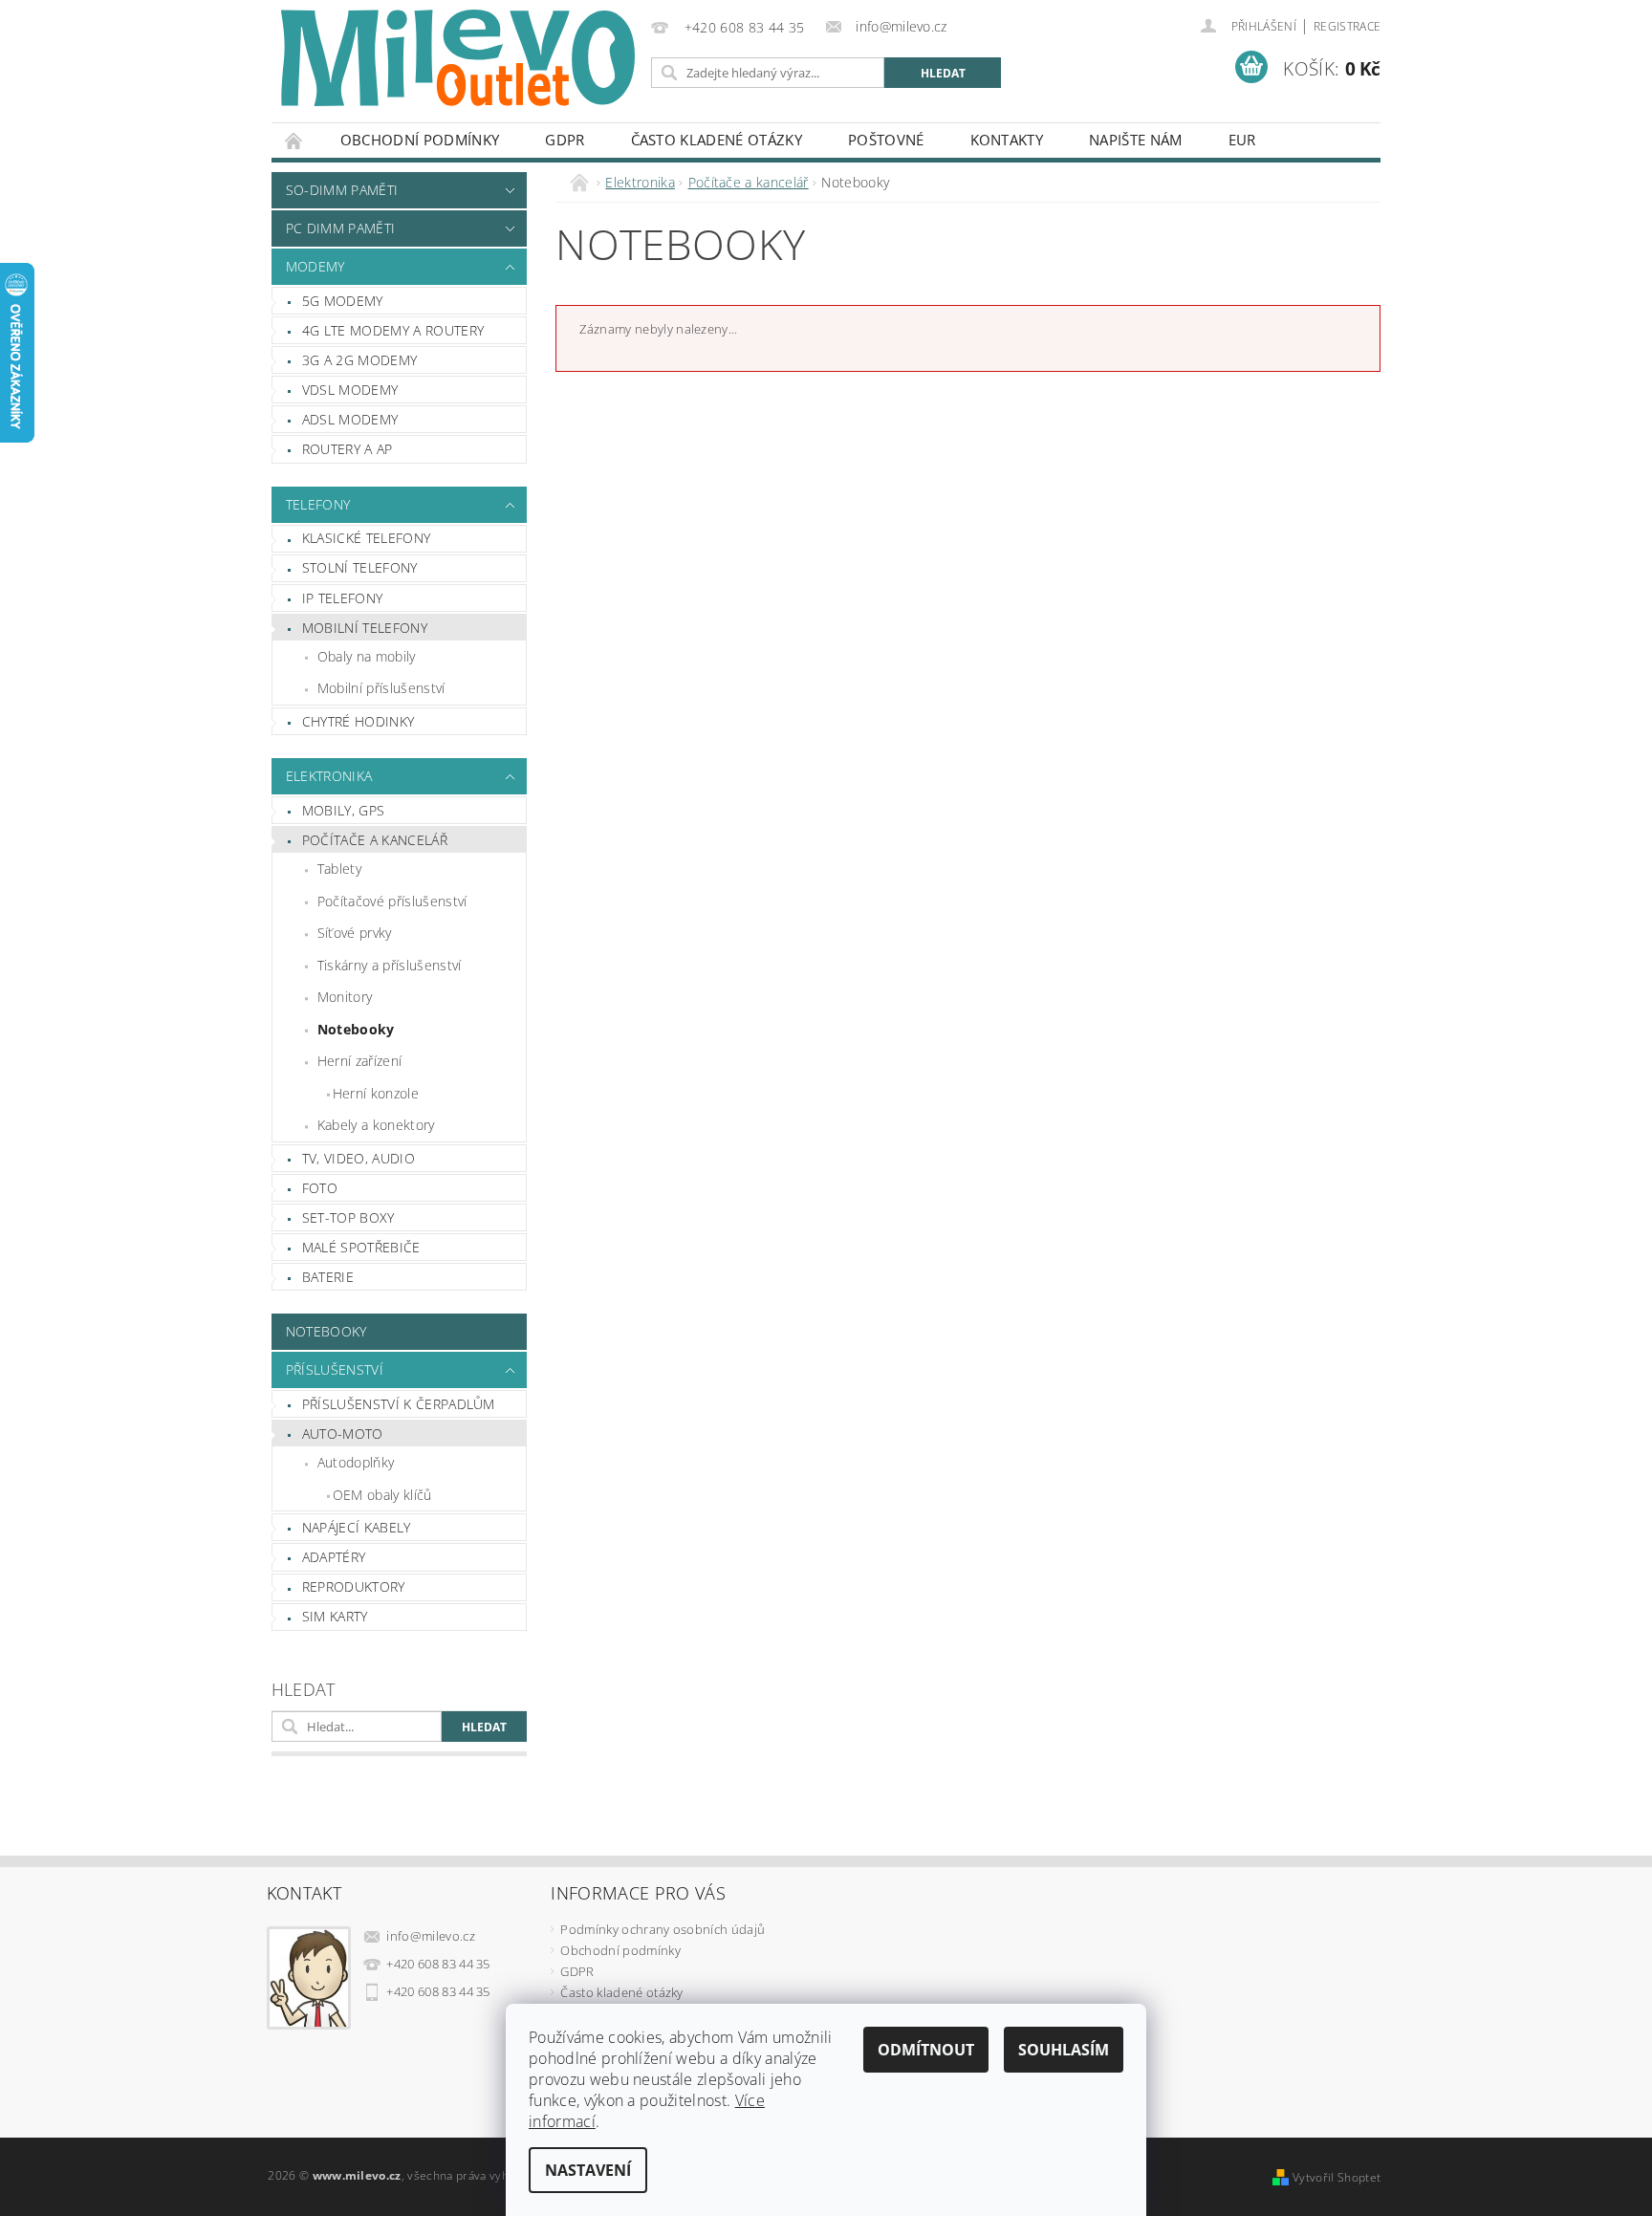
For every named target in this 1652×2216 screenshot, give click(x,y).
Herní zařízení (359, 1061)
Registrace (1347, 26)
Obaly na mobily (367, 656)
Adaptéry (334, 1557)
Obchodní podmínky (420, 140)
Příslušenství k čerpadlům (399, 1404)
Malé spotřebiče (361, 1247)
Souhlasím (1064, 2050)
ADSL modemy (350, 419)
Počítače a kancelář (375, 840)
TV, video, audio (359, 1158)
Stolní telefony (360, 567)
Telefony (318, 504)
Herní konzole (376, 1093)
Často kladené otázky (717, 140)
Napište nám (1136, 140)
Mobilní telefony (365, 628)
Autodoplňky (356, 1462)
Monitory (345, 997)
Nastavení (588, 2170)
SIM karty (335, 1616)
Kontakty (1007, 140)
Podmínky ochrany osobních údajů (663, 1929)
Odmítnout (926, 2050)
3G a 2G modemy (359, 360)
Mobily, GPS (344, 810)
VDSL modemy (350, 390)
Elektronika (329, 776)
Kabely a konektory (376, 1125)
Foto (320, 1188)
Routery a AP (348, 449)
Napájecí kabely (357, 1527)
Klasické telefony (366, 538)
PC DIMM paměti (340, 228)
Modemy (315, 266)
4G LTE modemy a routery (393, 330)
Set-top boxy (348, 1217)
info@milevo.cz (431, 1936)
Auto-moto (343, 1434)
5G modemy (343, 301)
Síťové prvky (355, 933)
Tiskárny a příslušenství (390, 965)
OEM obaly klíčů (382, 1495)
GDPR (565, 140)
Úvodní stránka (294, 140)
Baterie (328, 1277)
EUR (1242, 140)
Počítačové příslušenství (392, 901)
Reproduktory (354, 1586)
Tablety (339, 869)
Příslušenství (335, 1369)
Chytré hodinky (358, 721)
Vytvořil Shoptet (1337, 2177)
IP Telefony (343, 598)
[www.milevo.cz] (458, 58)
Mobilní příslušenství (381, 688)
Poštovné (886, 140)
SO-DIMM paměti (342, 190)
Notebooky (356, 1029)
